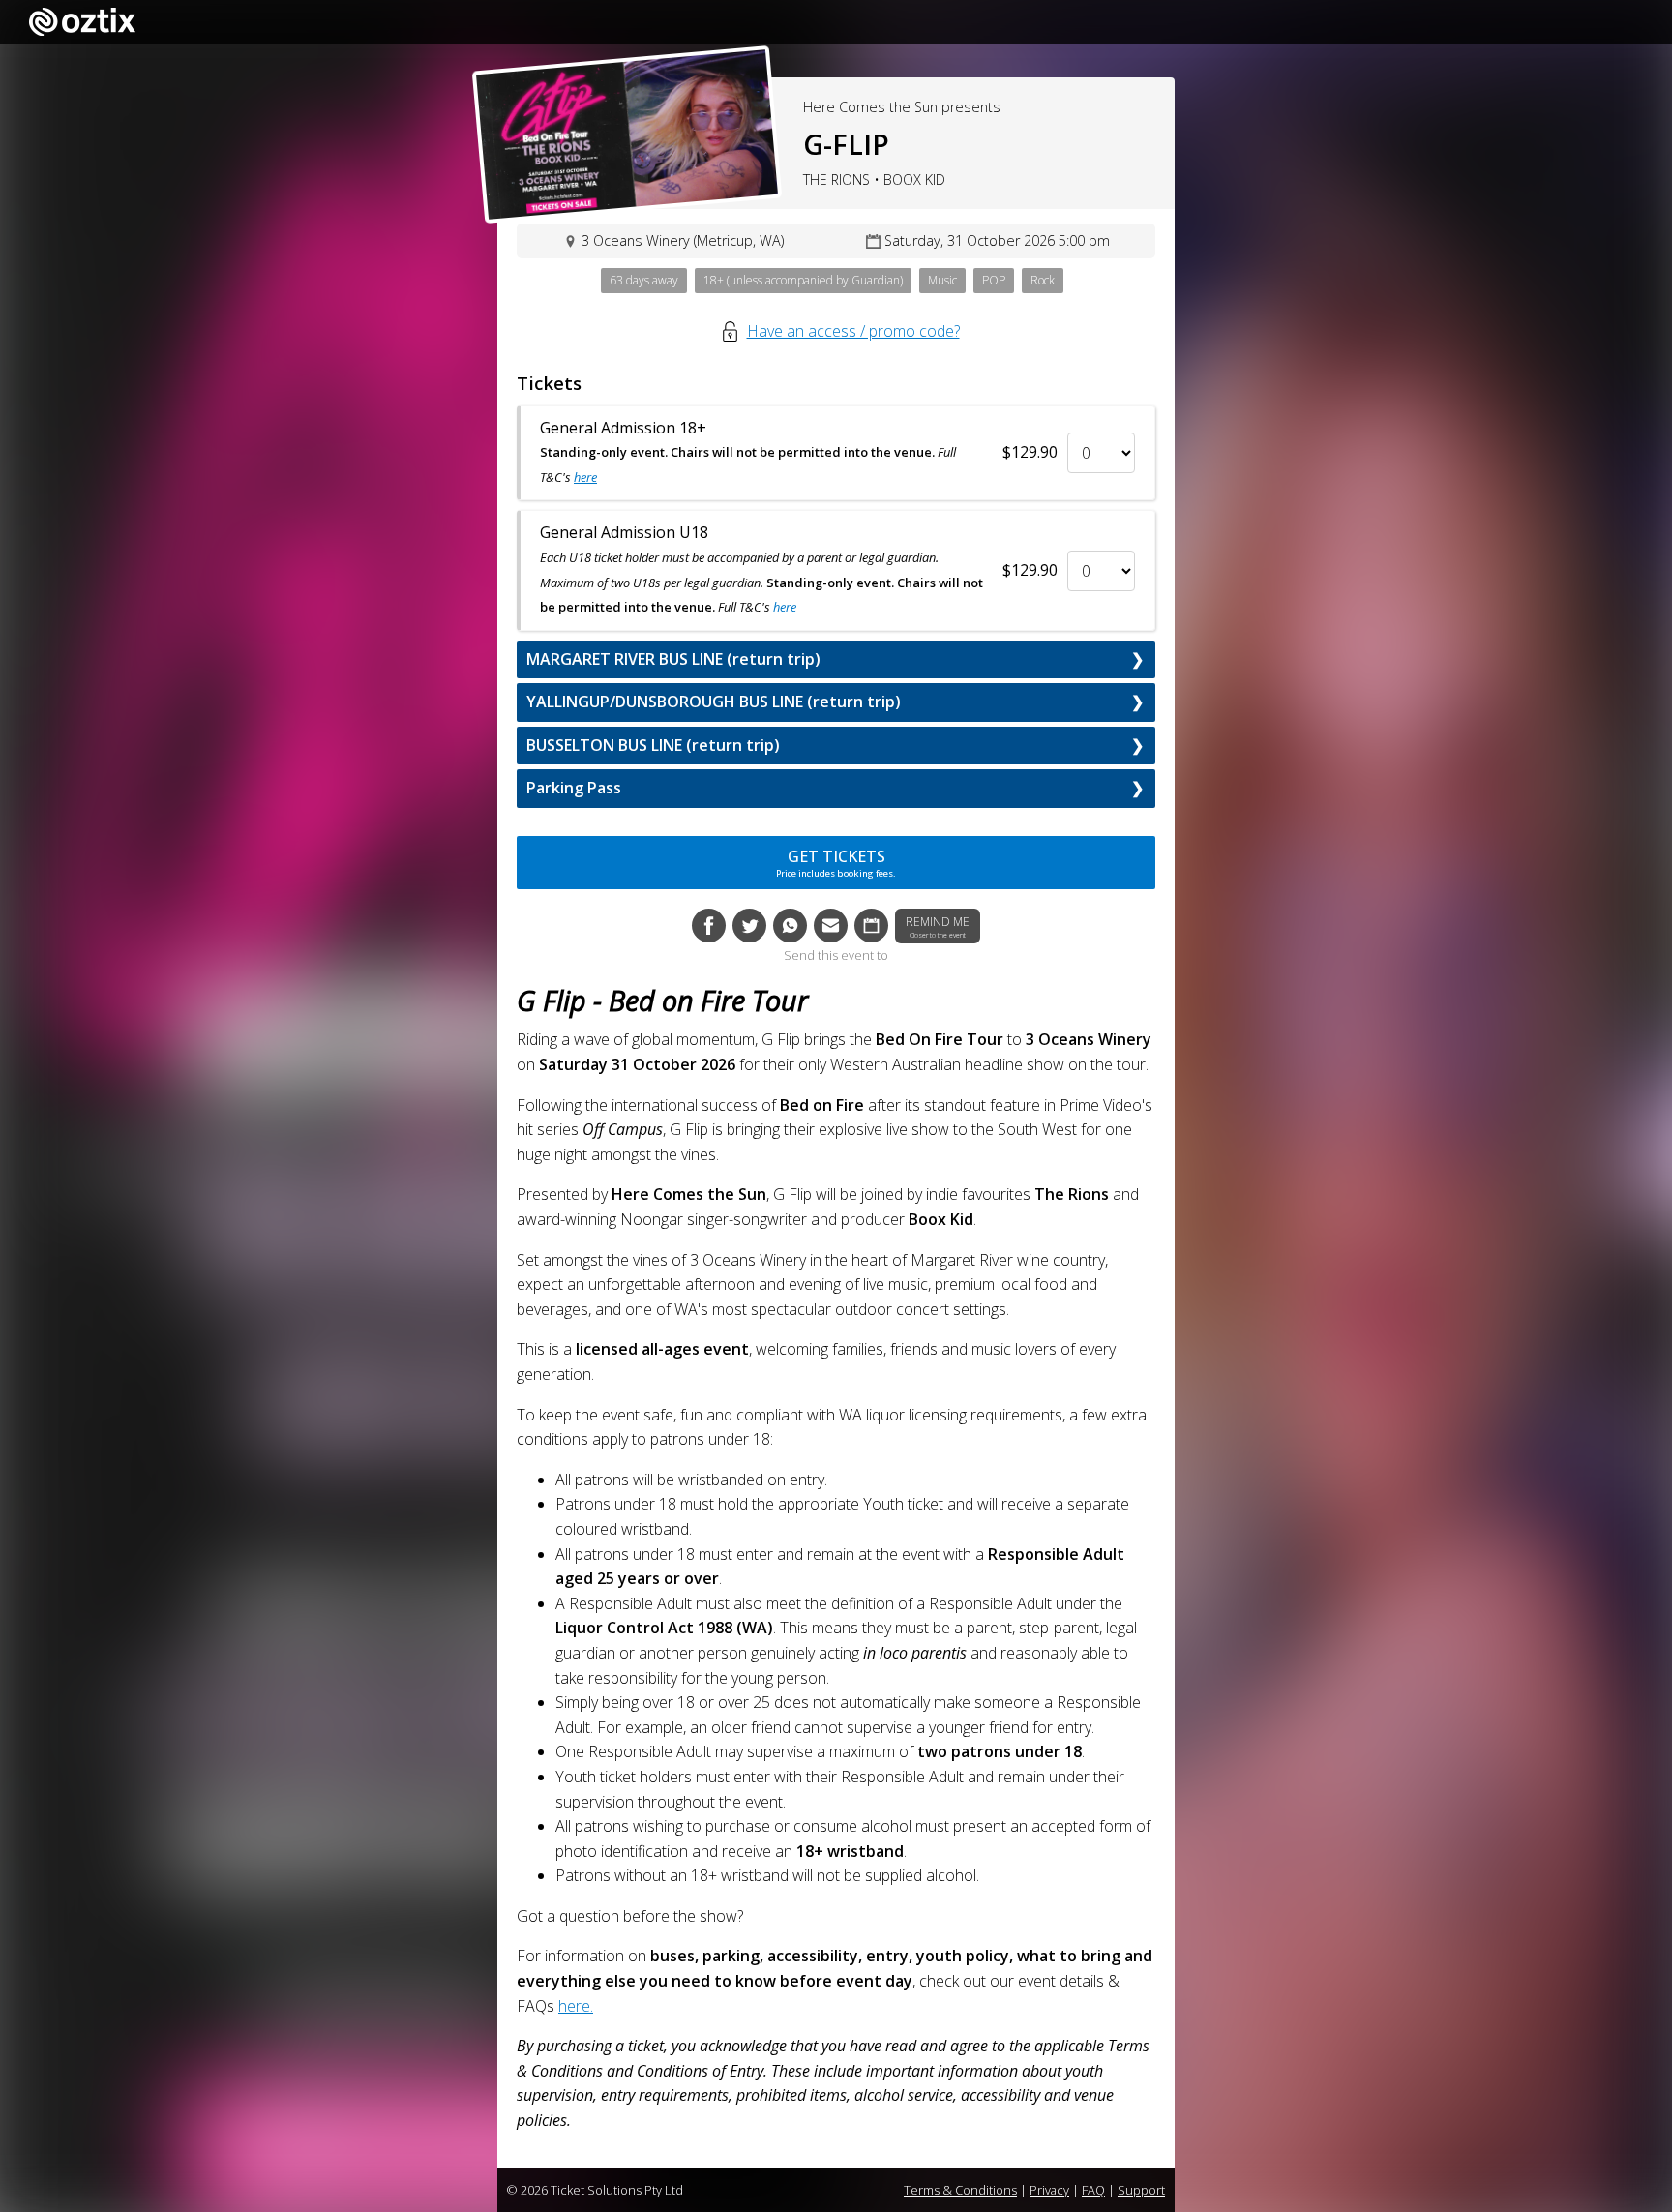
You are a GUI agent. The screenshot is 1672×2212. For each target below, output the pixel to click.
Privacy (1049, 2190)
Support (1141, 2190)
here (585, 477)
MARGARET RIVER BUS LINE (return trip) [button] (673, 659)
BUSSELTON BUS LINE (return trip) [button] (653, 745)
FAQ (1093, 2190)
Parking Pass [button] (574, 788)
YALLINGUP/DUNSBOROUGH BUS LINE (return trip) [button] (714, 702)
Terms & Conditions (960, 2190)
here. (576, 2006)
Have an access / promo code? (853, 331)
